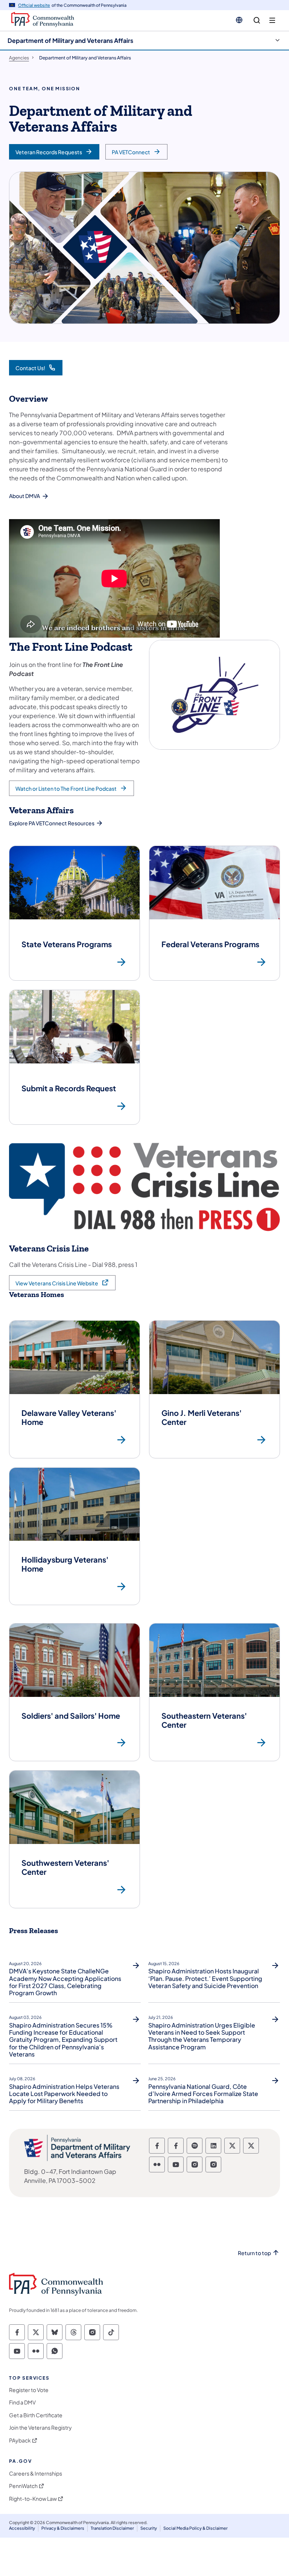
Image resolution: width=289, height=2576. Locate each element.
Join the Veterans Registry (40, 2428)
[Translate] (239, 20)
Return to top (254, 2253)
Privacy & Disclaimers (63, 2528)
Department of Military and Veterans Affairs (70, 40)
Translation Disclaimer (112, 2528)
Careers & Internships (36, 2473)
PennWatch (23, 2486)
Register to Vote (29, 2390)
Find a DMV (22, 2402)
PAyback (20, 2440)
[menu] (272, 21)
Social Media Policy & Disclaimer (195, 2528)
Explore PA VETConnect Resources (52, 823)
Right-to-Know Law (33, 2499)
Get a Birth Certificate (36, 2415)
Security (149, 2528)
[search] (257, 21)
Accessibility (22, 2528)
